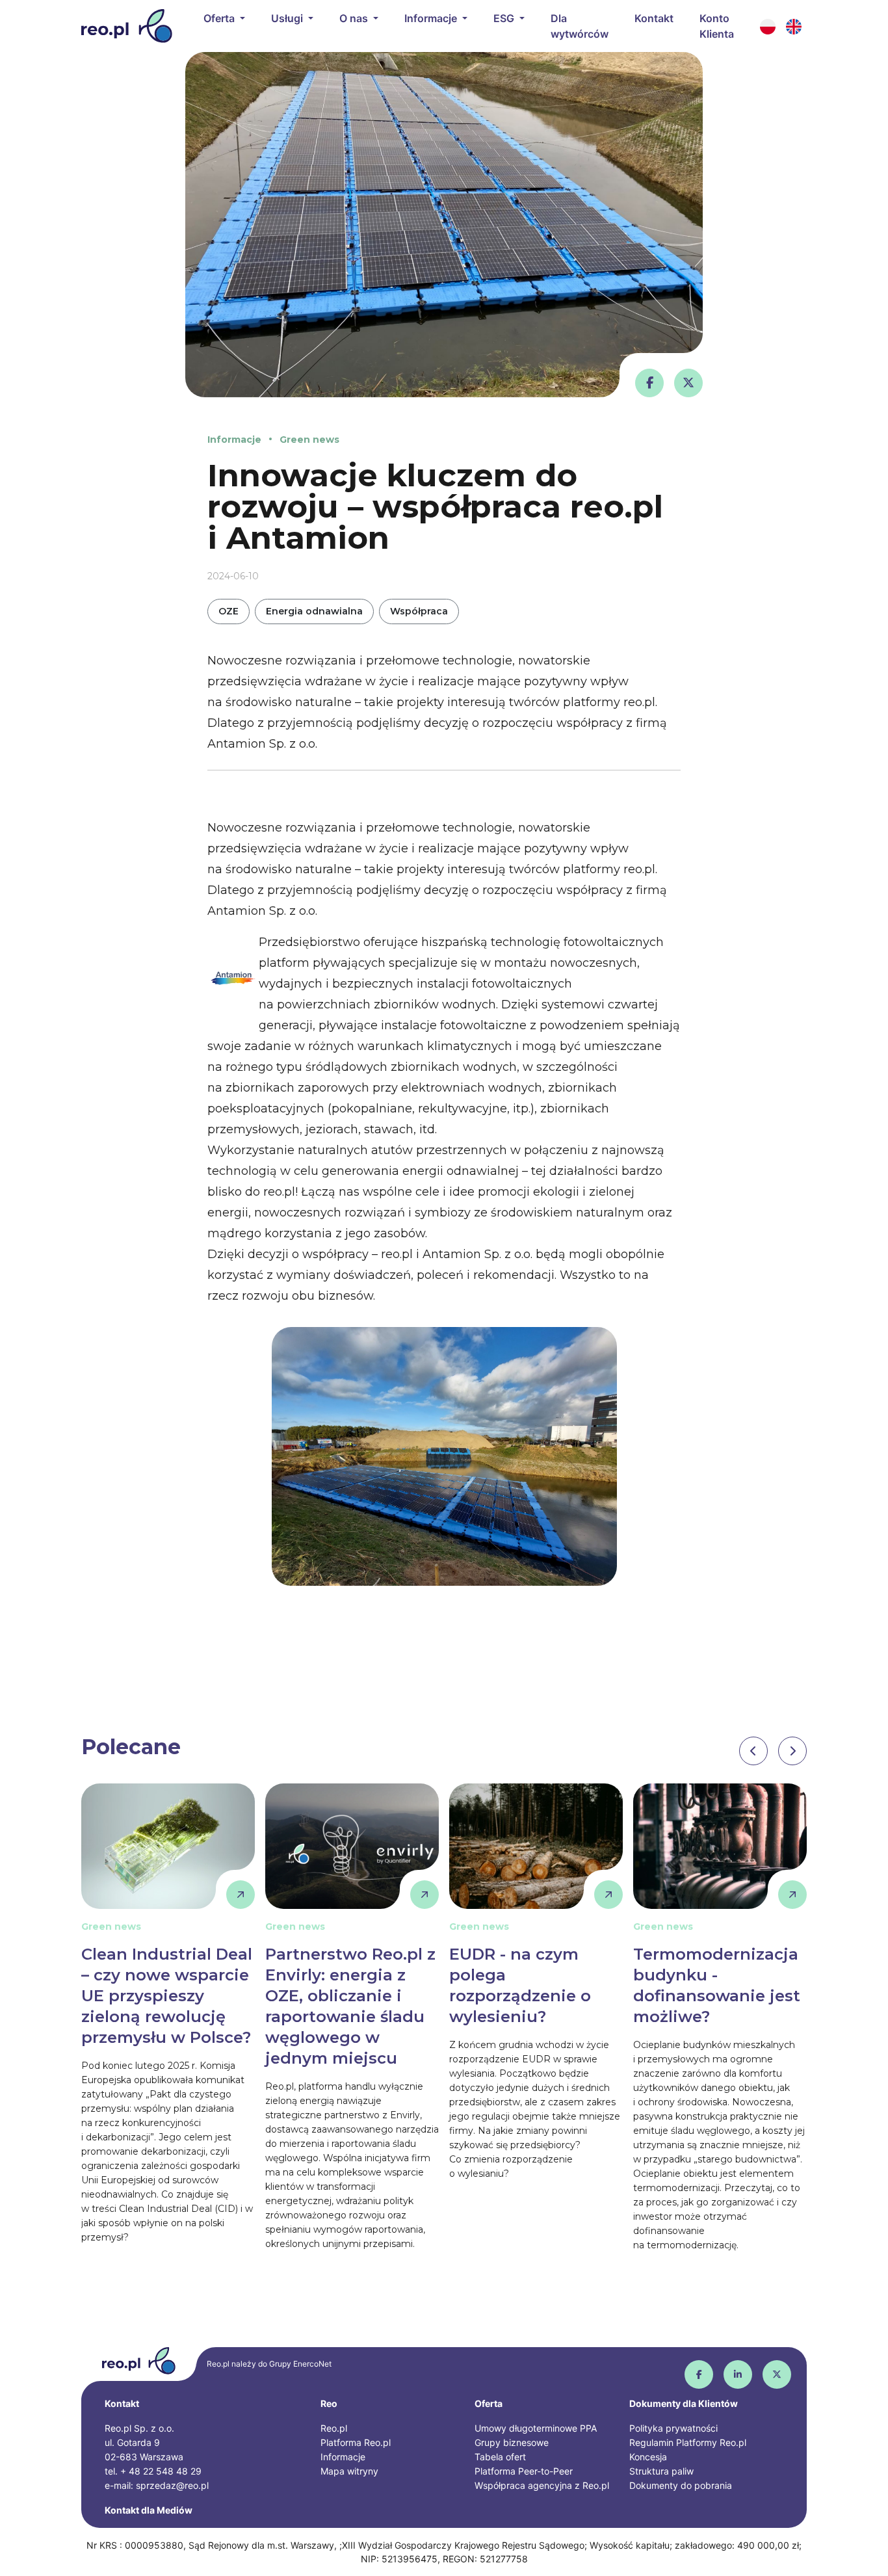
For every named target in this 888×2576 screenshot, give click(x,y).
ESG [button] (505, 18)
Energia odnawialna (314, 611)
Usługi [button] (288, 18)
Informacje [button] (432, 18)
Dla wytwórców (580, 26)
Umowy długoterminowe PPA (536, 2428)
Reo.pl (334, 2428)
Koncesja (648, 2457)
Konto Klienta (717, 26)
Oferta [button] (220, 18)
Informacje (234, 440)
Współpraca (419, 611)
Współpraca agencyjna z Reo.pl (542, 2485)
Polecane (131, 1747)
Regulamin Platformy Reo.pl (688, 2442)
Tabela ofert (500, 2457)
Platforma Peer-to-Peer (524, 2471)
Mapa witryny (349, 2471)
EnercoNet (312, 2364)
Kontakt (654, 18)
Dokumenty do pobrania (681, 2485)
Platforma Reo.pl (356, 2442)
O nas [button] (355, 18)
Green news (309, 440)
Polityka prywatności (673, 2428)
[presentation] (753, 1751)
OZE (229, 611)
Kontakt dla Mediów (149, 2510)
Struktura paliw (661, 2471)
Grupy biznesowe (512, 2442)
